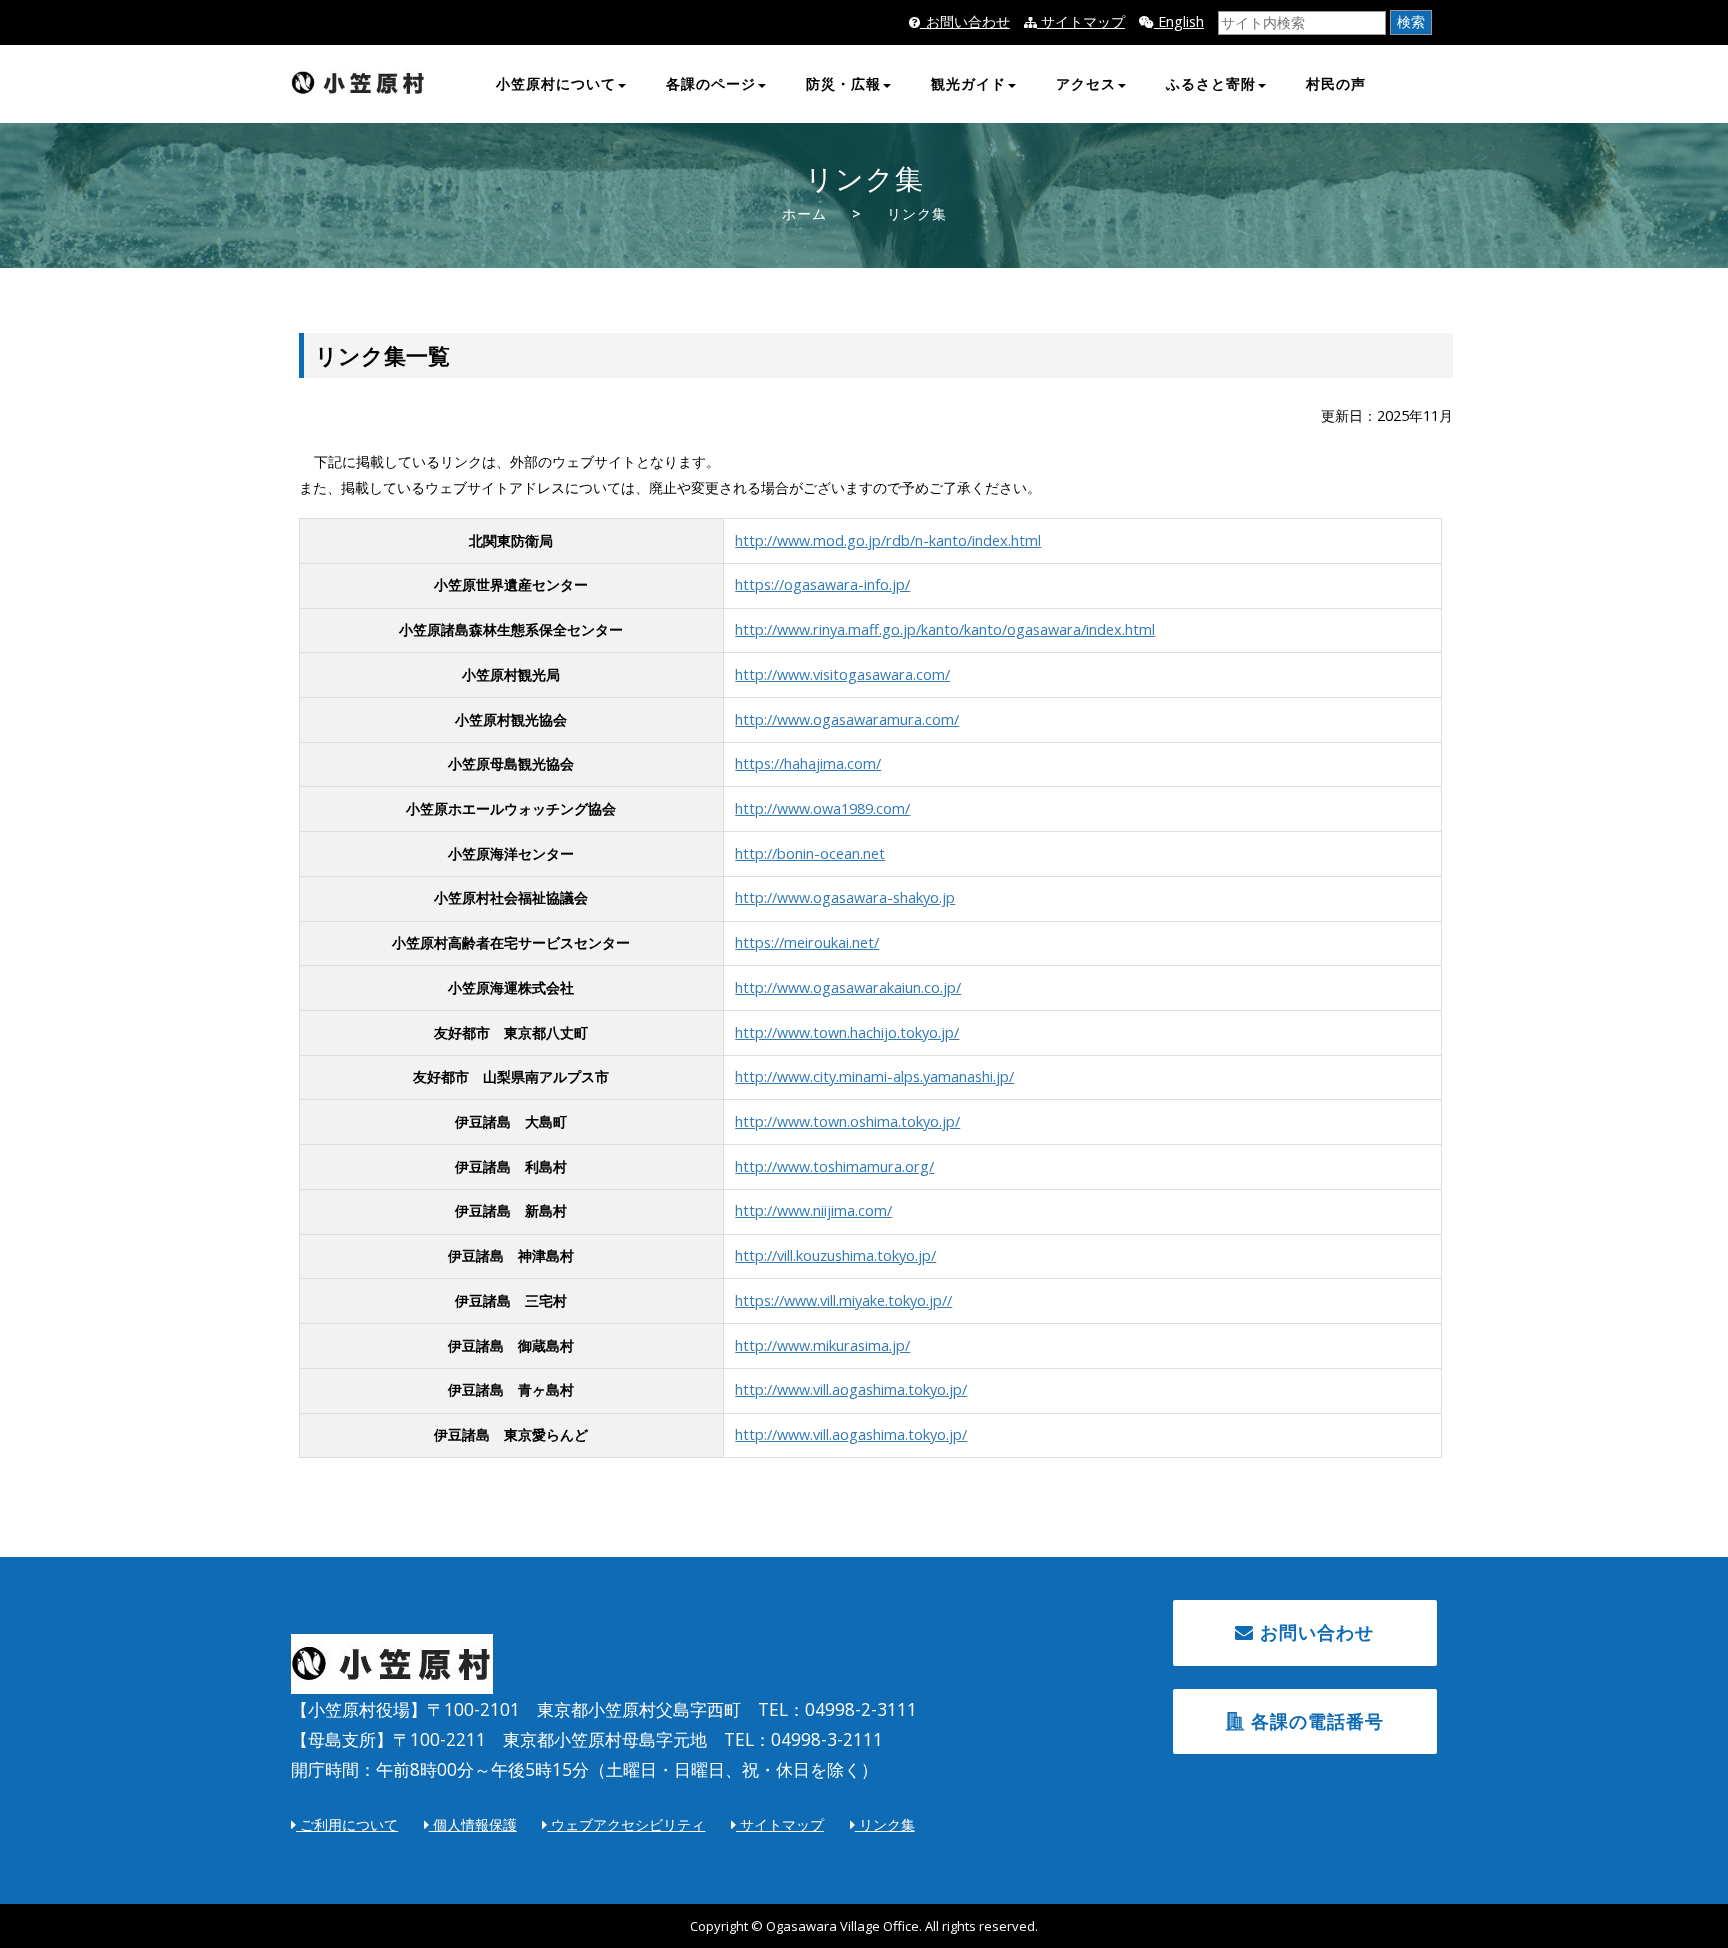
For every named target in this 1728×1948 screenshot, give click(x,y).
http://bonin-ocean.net (810, 853)
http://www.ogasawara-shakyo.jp (845, 897)
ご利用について (347, 1824)
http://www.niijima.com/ (813, 1210)
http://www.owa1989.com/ (822, 808)
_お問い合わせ (965, 21)
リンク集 (885, 1824)
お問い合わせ (1314, 1632)
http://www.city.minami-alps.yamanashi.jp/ (874, 1076)
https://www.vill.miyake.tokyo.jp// (843, 1300)
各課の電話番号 (1314, 1721)
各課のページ (711, 83)
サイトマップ (1081, 21)
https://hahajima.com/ (808, 763)
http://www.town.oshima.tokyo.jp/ (847, 1121)
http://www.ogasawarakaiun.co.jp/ (848, 987)
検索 (1411, 21)
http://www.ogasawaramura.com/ (847, 719)
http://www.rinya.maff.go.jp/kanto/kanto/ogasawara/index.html (945, 629)
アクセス (1086, 83)
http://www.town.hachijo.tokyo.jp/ (847, 1032)
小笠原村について (556, 83)
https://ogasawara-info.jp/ (822, 584)
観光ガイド (968, 83)
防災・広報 (843, 83)
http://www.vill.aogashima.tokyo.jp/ (851, 1389)
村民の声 (1336, 83)
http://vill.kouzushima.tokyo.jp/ (835, 1255)
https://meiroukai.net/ (807, 942)
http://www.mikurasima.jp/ (822, 1345)
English (1179, 21)
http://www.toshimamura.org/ (834, 1166)
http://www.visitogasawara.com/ (842, 674)
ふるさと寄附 (1211, 83)
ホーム (804, 213)
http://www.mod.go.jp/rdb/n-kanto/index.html (888, 540)
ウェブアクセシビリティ (626, 1824)
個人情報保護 (473, 1824)
